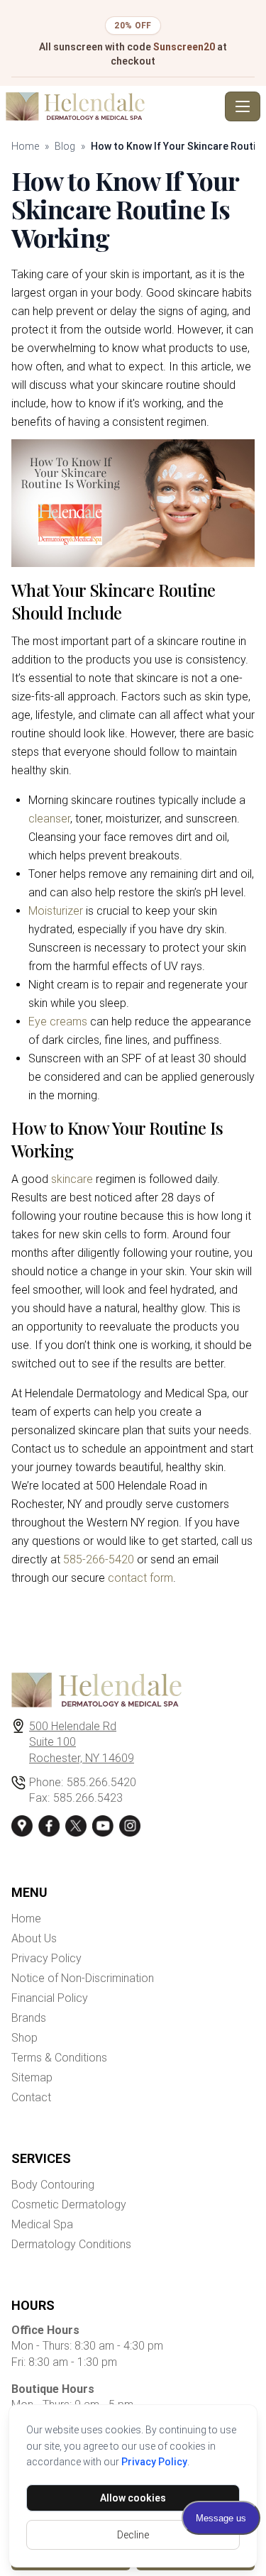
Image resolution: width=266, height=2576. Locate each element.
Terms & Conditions (59, 2058)
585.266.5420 (101, 1782)
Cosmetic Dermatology (69, 2205)
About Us (34, 1938)
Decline (133, 2535)
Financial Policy (50, 1998)
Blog (65, 146)
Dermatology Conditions (71, 2244)
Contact (31, 2097)
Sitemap (32, 2077)
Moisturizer (56, 911)
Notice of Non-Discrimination (83, 1978)
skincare (72, 1179)
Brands (29, 2018)
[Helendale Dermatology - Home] (112, 106)
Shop (24, 2038)
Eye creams (58, 1022)
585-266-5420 (99, 1559)
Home (25, 146)
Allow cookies (133, 2498)
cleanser (49, 819)
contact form (140, 1578)
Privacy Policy (154, 2462)
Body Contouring (53, 2185)
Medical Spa (42, 2224)
